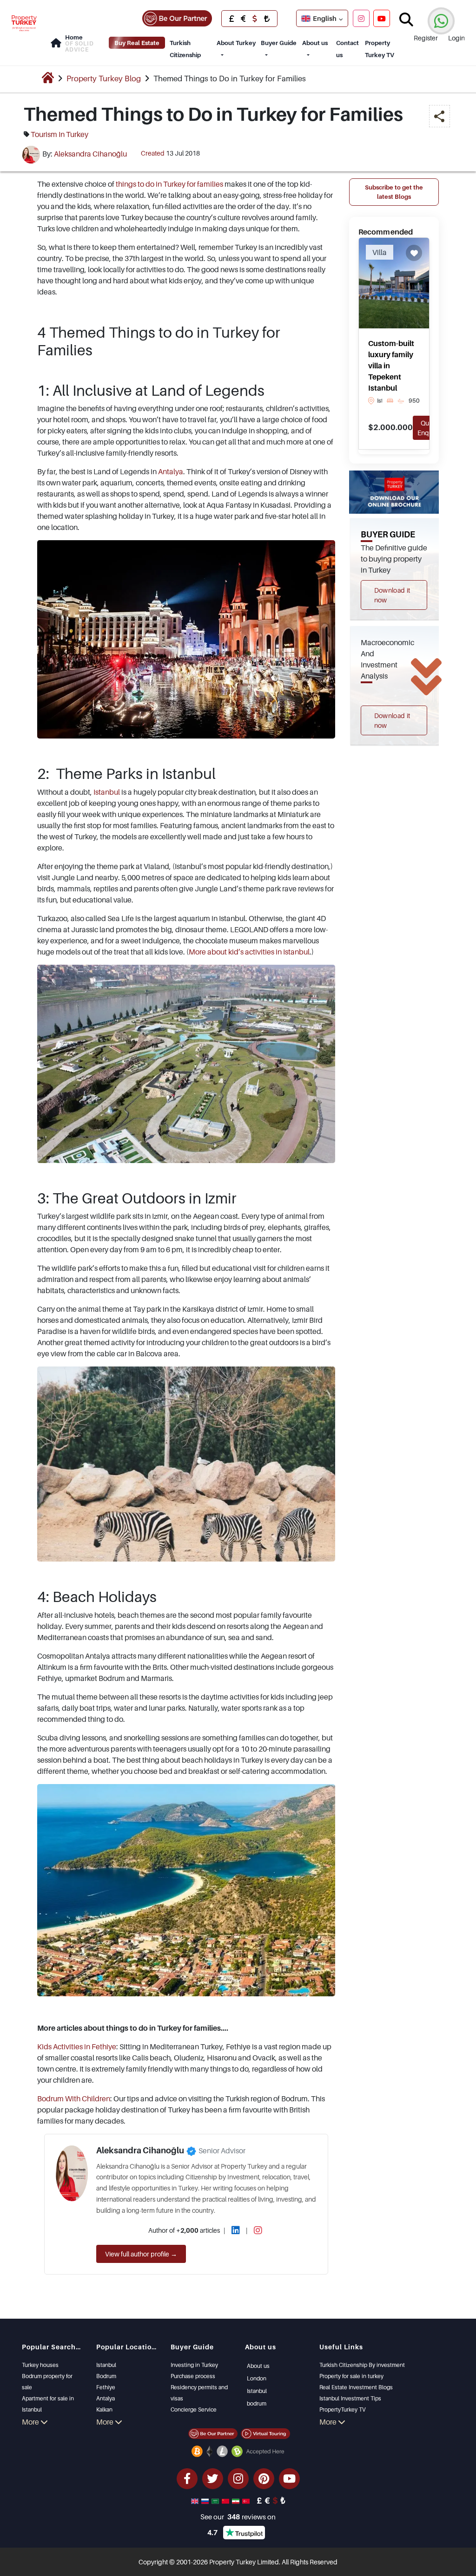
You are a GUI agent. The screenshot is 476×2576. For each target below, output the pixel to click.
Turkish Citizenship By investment (362, 2365)
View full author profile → (141, 2254)
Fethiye (106, 2387)
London (257, 2378)
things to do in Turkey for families (169, 184)
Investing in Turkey (194, 2365)
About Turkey (236, 43)
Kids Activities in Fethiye (77, 2046)
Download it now (392, 595)
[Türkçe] (247, 2500)
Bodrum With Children (74, 2099)
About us (315, 43)
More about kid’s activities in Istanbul (249, 952)
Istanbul (107, 792)
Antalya (171, 471)
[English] (196, 2500)
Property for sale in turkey (351, 2376)
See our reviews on (238, 2517)
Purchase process (193, 2376)
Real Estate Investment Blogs (356, 2387)
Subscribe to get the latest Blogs (394, 192)
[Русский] (206, 2500)
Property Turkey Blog (104, 78)
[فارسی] (237, 2500)
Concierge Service (194, 2409)
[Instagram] (361, 18)
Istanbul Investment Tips (350, 2398)
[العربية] (216, 2500)
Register (426, 38)
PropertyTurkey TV (342, 2409)
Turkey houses (40, 2365)
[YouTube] (382, 18)
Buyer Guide (279, 43)
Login (456, 38)
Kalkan (104, 2409)
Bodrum (106, 2376)
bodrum (257, 2403)
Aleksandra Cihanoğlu (90, 154)
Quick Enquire (429, 428)
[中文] (226, 2500)
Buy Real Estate (137, 43)
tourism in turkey (59, 134)
